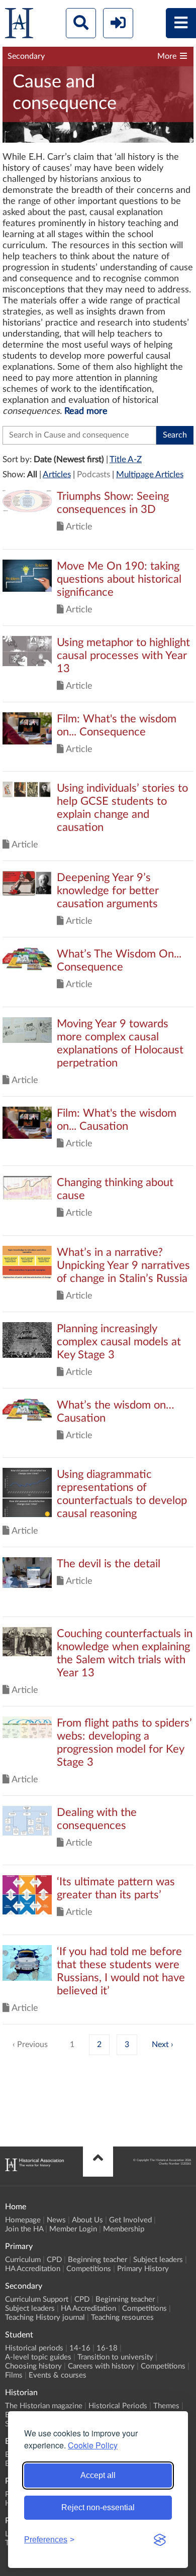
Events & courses (58, 2375)
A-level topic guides (38, 2357)
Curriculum (23, 2260)
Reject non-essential (98, 2507)
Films (14, 2375)
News (56, 2220)
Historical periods (34, 2348)
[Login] (118, 23)
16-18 (107, 2348)
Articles (57, 474)
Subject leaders (158, 2260)
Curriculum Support (37, 2299)
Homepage (23, 2220)
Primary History (143, 2269)
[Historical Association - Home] (34, 2169)
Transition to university (115, 2357)
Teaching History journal (45, 2318)
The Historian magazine (44, 2406)
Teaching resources (122, 2318)
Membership (124, 2229)
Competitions (89, 2269)
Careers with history (101, 2366)
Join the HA (24, 2229)
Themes (166, 2406)
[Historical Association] (19, 25)
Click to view (98, 519)
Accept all (98, 2475)
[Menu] (181, 23)
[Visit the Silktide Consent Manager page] (160, 2540)
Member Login (73, 2229)
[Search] (81, 23)
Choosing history (33, 2366)
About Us (87, 2220)
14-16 (80, 2348)
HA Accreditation (33, 2269)
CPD (54, 2260)
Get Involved (130, 2220)
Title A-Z (126, 459)
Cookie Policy (93, 2445)
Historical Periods (118, 2406)
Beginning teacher (97, 2260)
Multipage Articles (150, 474)
